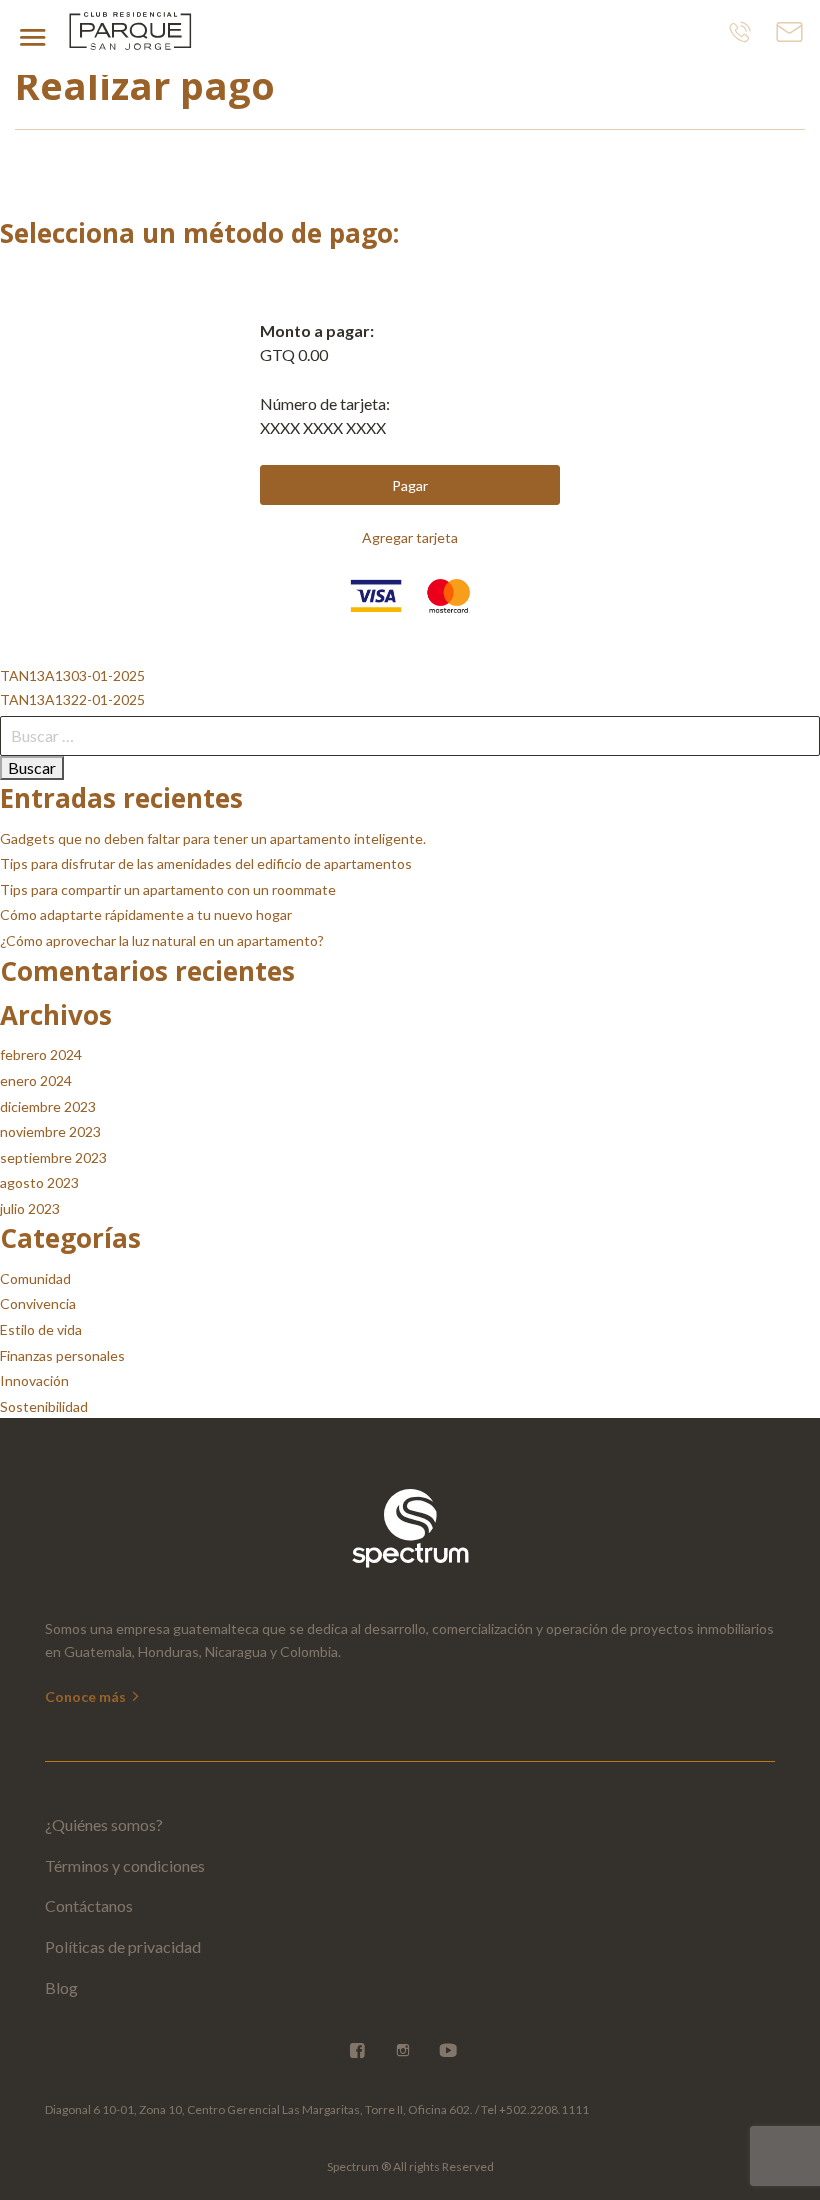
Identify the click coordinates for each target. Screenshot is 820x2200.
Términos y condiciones (125, 1865)
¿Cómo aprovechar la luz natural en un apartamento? (162, 940)
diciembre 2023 (48, 1106)
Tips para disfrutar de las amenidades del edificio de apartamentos (206, 863)
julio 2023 (30, 1208)
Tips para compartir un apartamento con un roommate (168, 889)
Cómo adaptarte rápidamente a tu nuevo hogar (146, 914)
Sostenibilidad (44, 1406)
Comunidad (35, 1278)
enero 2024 (36, 1080)
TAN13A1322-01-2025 (72, 699)
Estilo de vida (41, 1329)
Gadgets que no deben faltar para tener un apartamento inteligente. (213, 838)
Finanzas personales (62, 1355)
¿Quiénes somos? (104, 1824)
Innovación (34, 1380)
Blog (61, 1987)
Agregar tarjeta (410, 537)
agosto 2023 (39, 1182)
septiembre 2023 (53, 1157)
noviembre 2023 (50, 1131)
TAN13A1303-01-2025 (72, 675)
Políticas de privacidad (123, 1946)
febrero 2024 (41, 1054)
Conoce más (87, 1696)
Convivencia (38, 1303)
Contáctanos (89, 1905)
